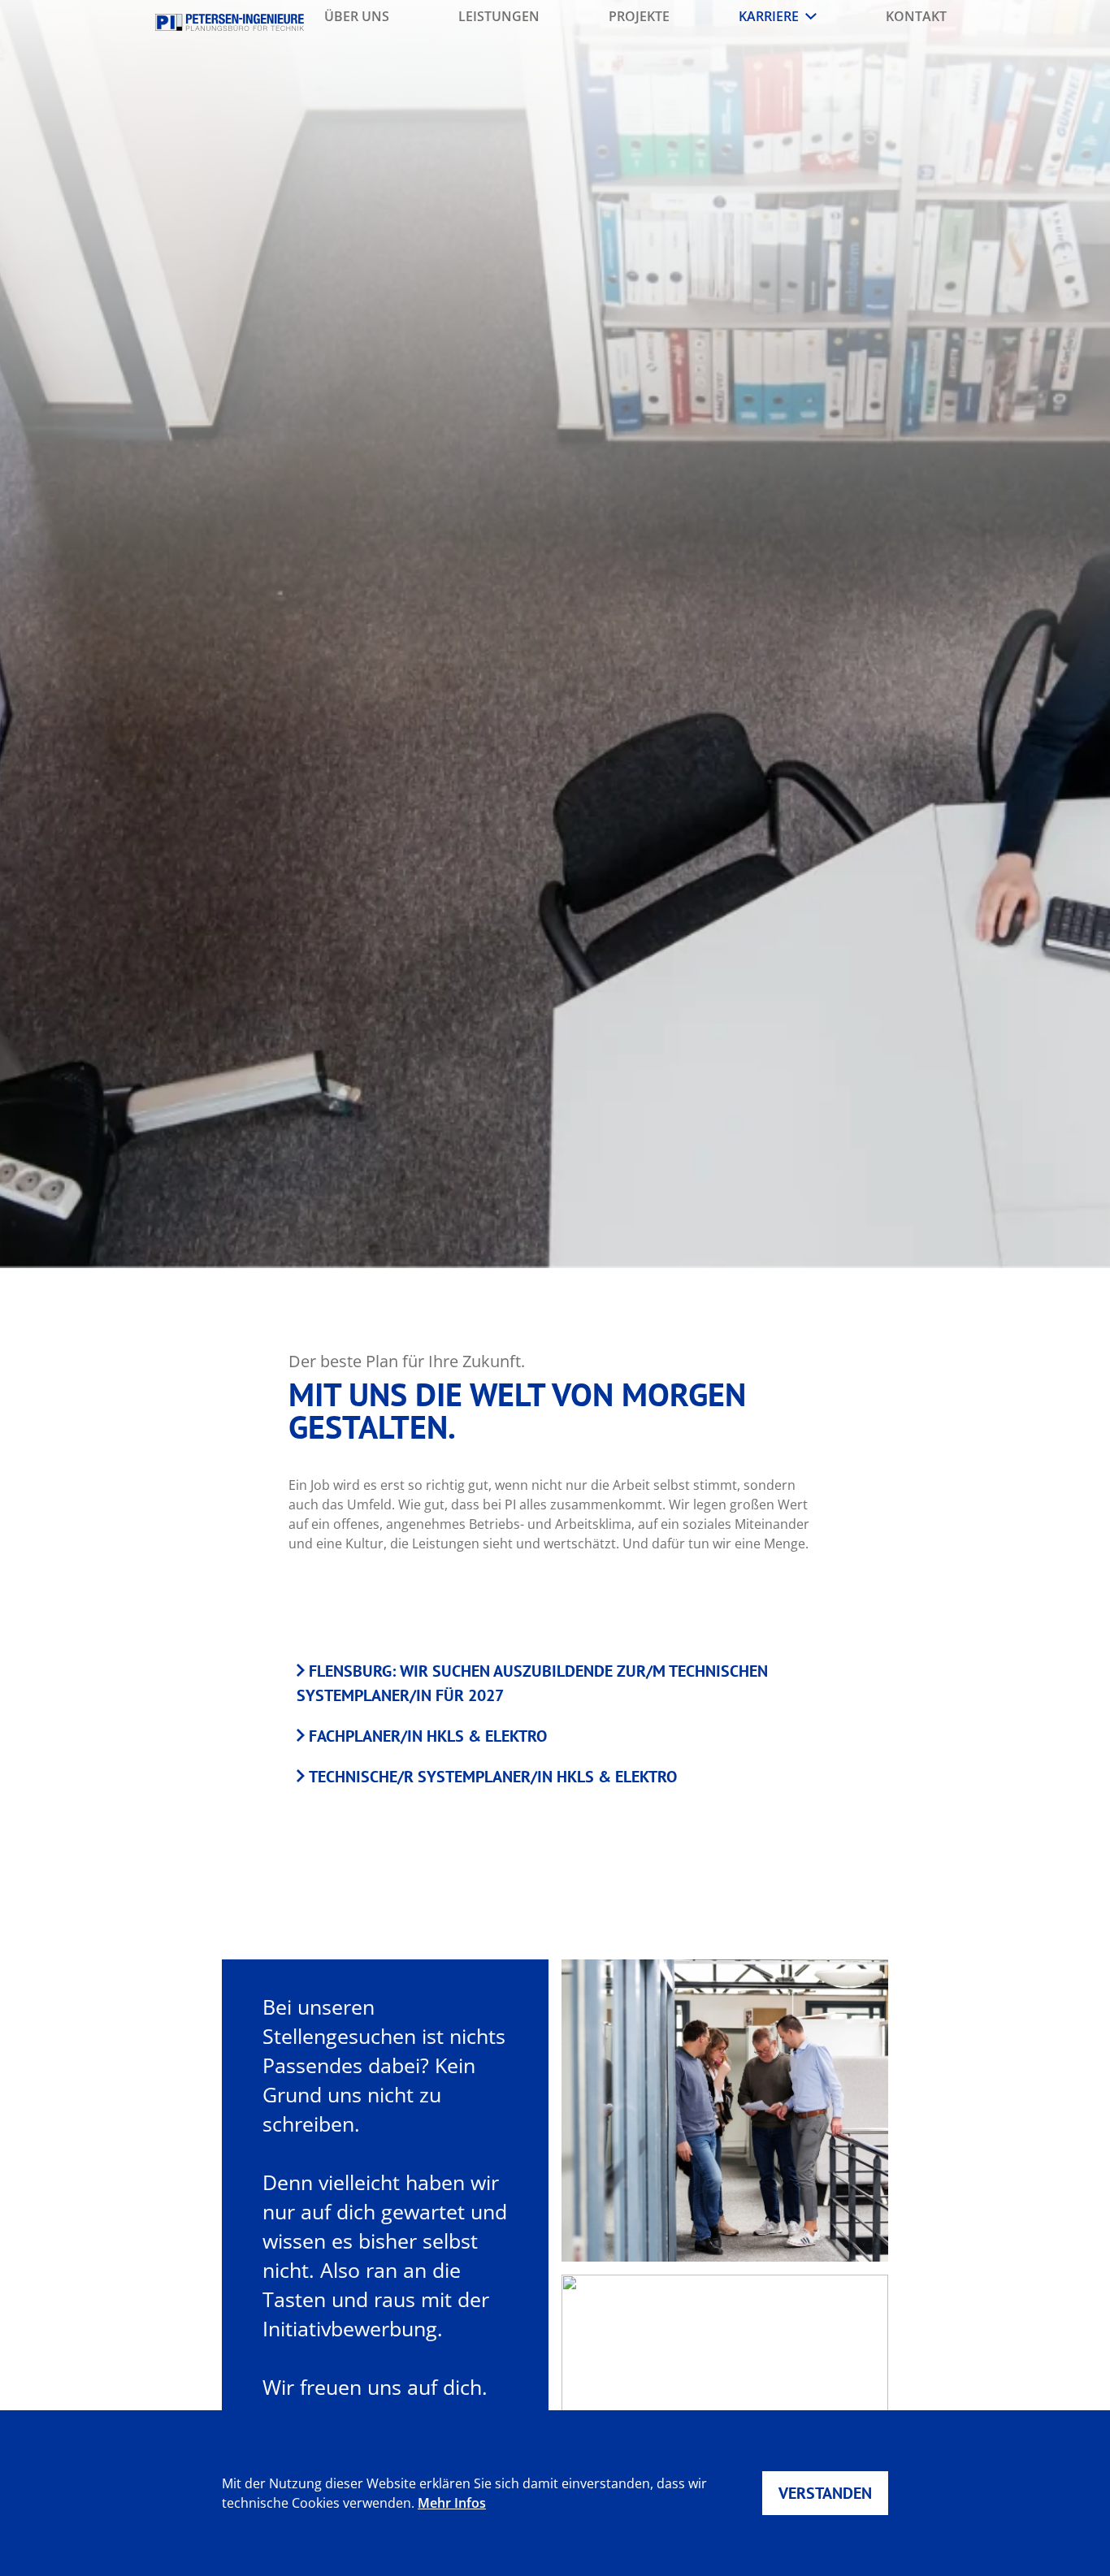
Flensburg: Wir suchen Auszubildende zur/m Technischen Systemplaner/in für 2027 (532, 1683)
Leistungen (499, 16)
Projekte (639, 16)
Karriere (769, 16)
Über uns (357, 16)
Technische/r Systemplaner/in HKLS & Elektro (493, 1777)
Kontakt (916, 16)
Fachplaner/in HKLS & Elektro (428, 1736)
